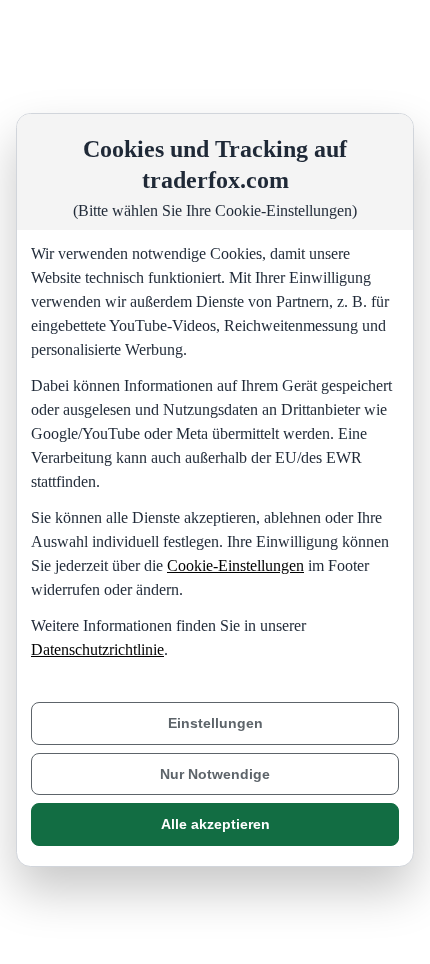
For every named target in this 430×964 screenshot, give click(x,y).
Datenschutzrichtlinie (97, 649)
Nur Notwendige (215, 774)
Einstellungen (215, 723)
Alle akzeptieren (215, 824)
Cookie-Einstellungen (235, 565)
